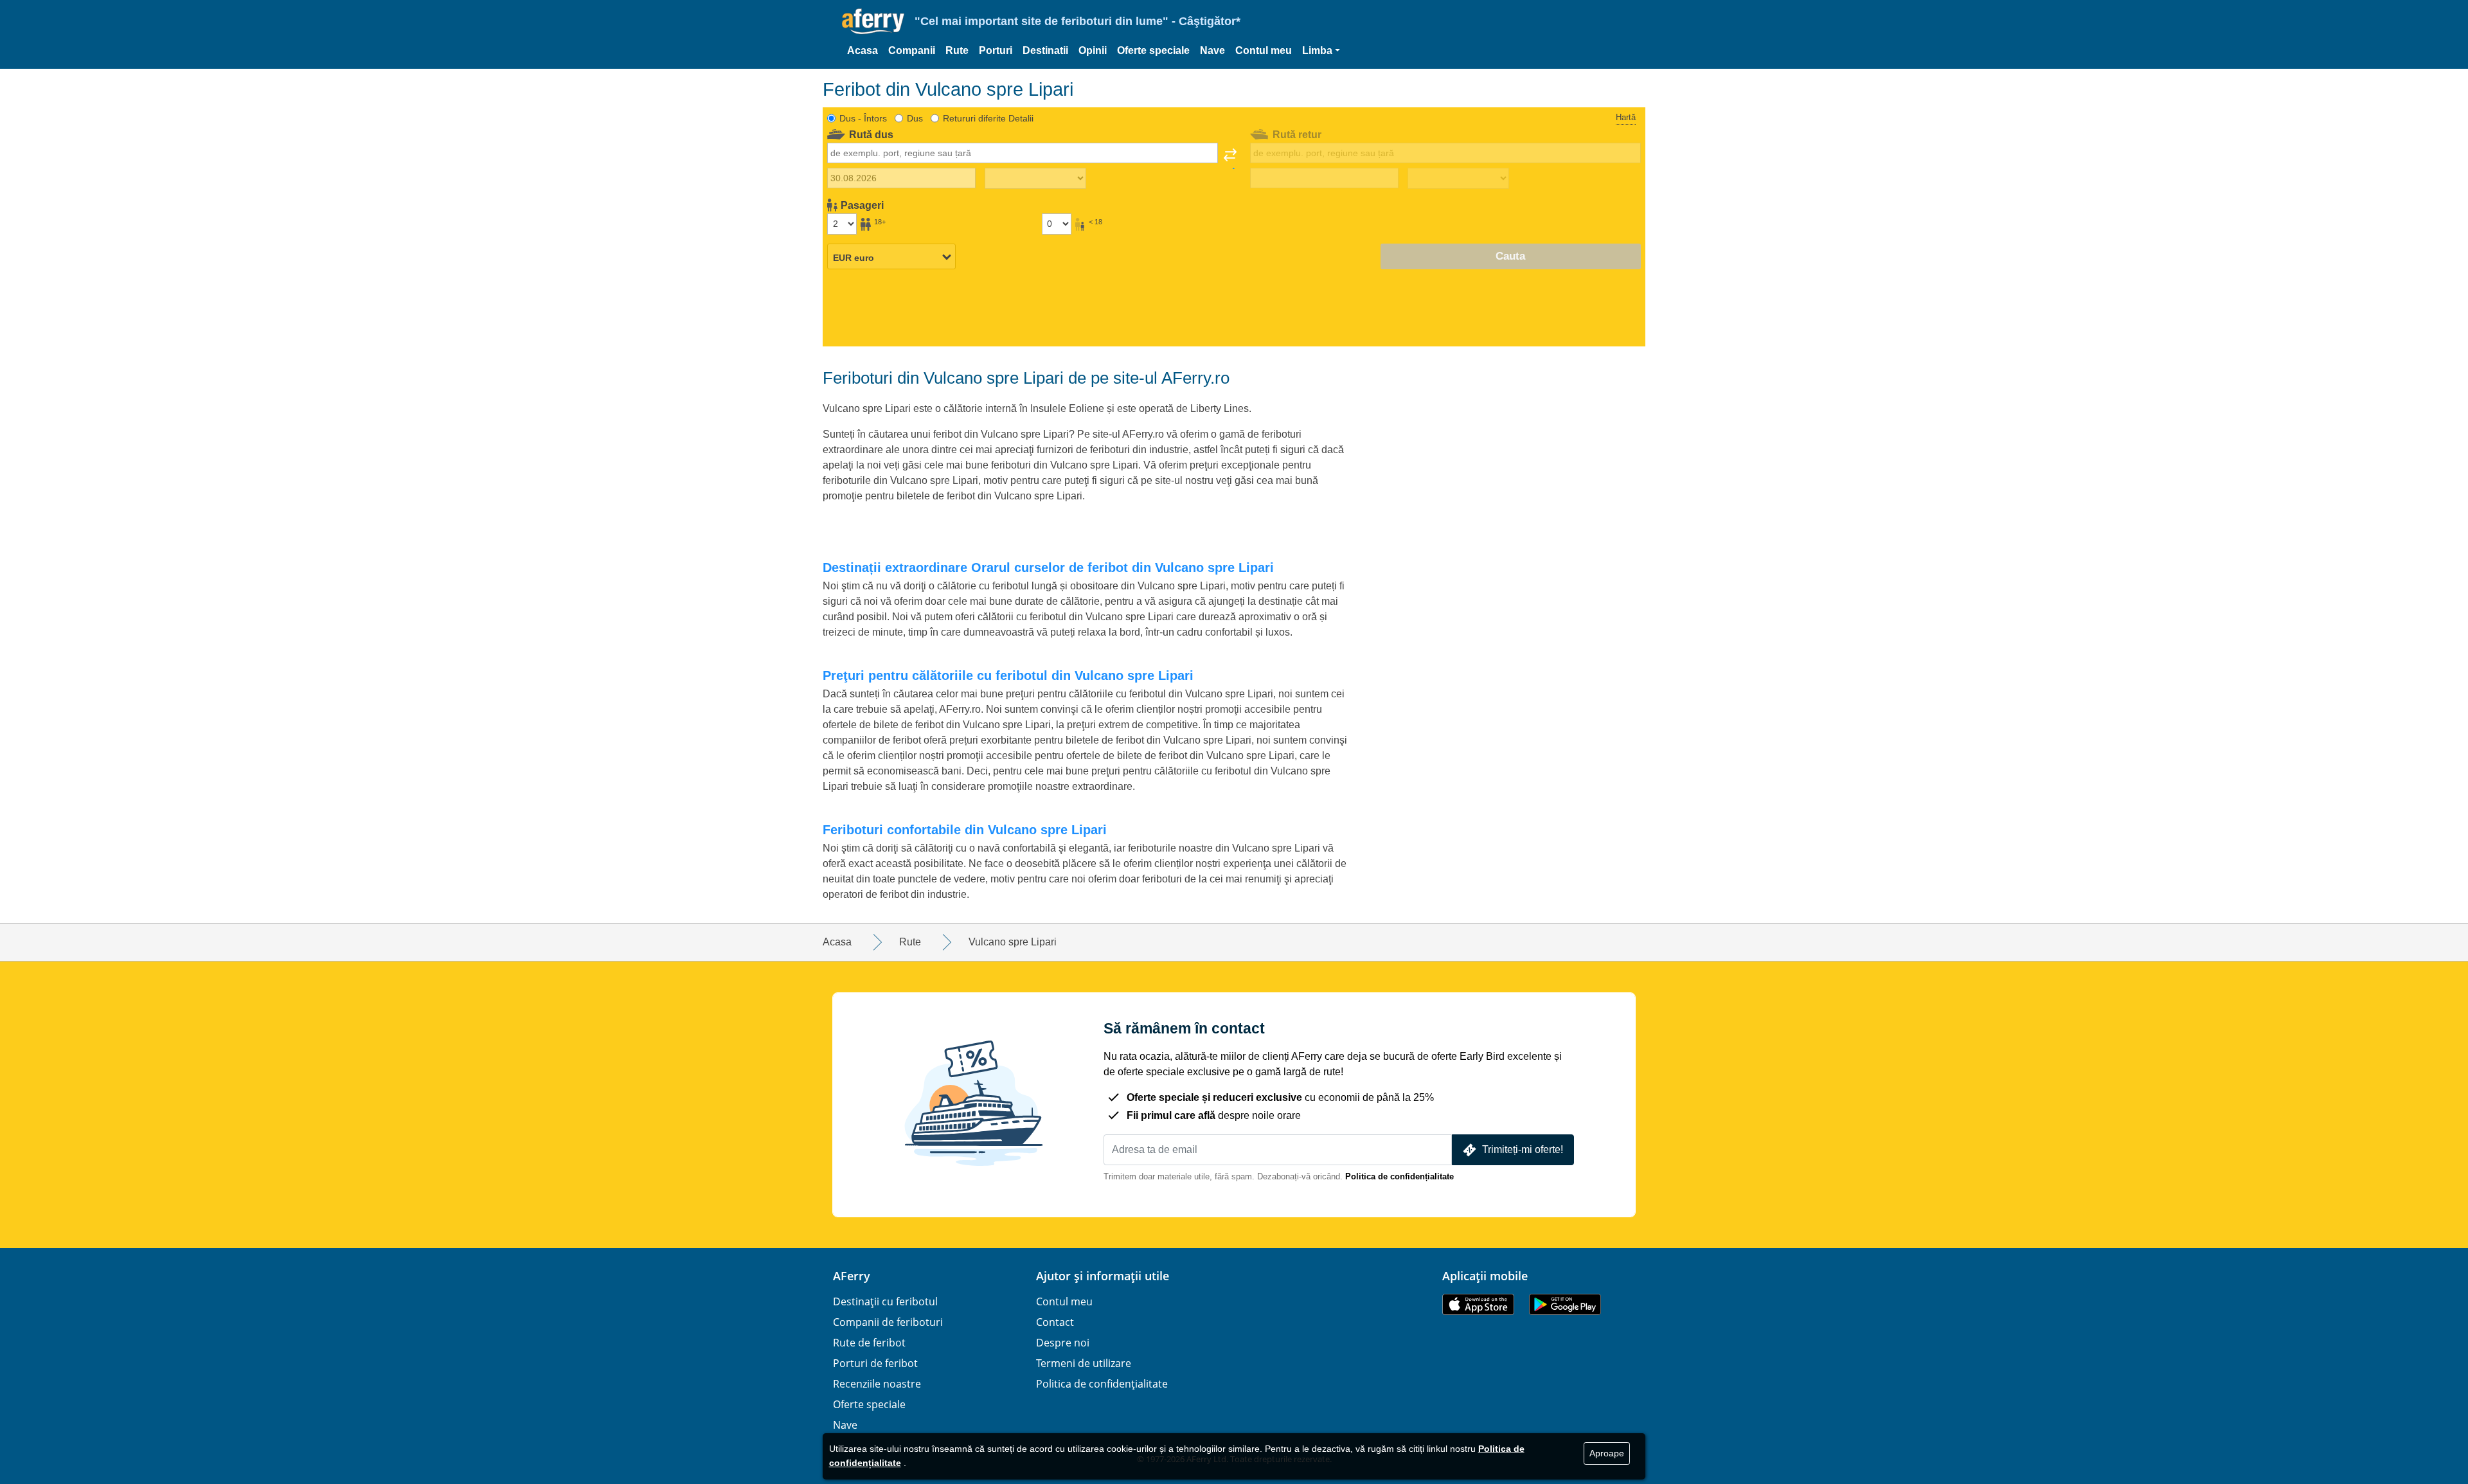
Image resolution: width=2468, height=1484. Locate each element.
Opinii (1093, 50)
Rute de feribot (869, 1343)
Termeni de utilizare (1084, 1363)
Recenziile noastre (877, 1384)
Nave (1212, 50)
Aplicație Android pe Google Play (1565, 1304)
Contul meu (1264, 50)
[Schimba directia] (1230, 159)
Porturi (996, 50)
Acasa (863, 50)
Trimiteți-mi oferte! (1523, 1149)
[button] (1321, 51)
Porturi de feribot (875, 1363)
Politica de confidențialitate (1399, 1176)
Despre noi (1063, 1343)
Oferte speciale (1153, 50)
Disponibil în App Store (1478, 1304)
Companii (912, 50)
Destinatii (1045, 50)
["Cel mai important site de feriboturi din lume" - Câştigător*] (873, 22)
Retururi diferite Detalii (988, 118)
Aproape (1607, 1453)
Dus (915, 118)
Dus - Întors (863, 118)
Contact (1055, 1322)
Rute (957, 50)
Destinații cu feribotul (885, 1301)
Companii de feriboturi (888, 1322)
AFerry (852, 1276)
